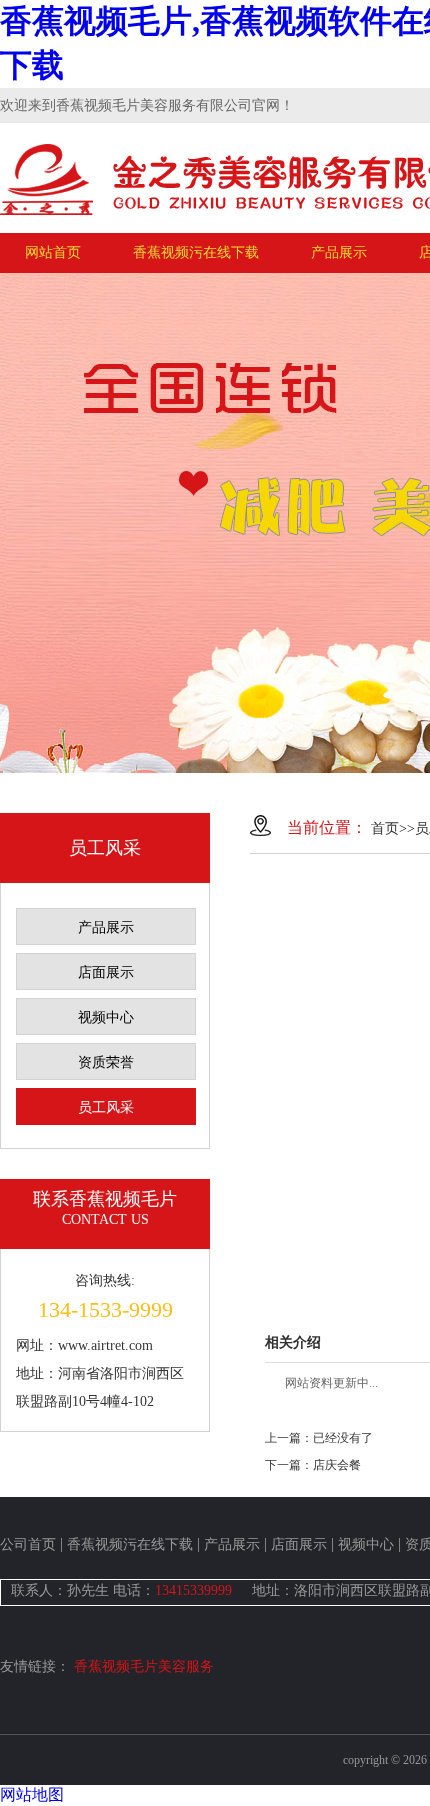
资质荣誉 (106, 1062)
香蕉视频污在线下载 (196, 252)
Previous (35, 523)
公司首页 (28, 1544)
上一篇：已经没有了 (319, 1438)
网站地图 (32, 1794)
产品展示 (339, 252)
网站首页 (53, 252)
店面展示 (106, 972)
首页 (385, 828)
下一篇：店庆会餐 (313, 1465)
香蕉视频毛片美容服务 (144, 1666)
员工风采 (106, 1107)
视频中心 (106, 1017)
